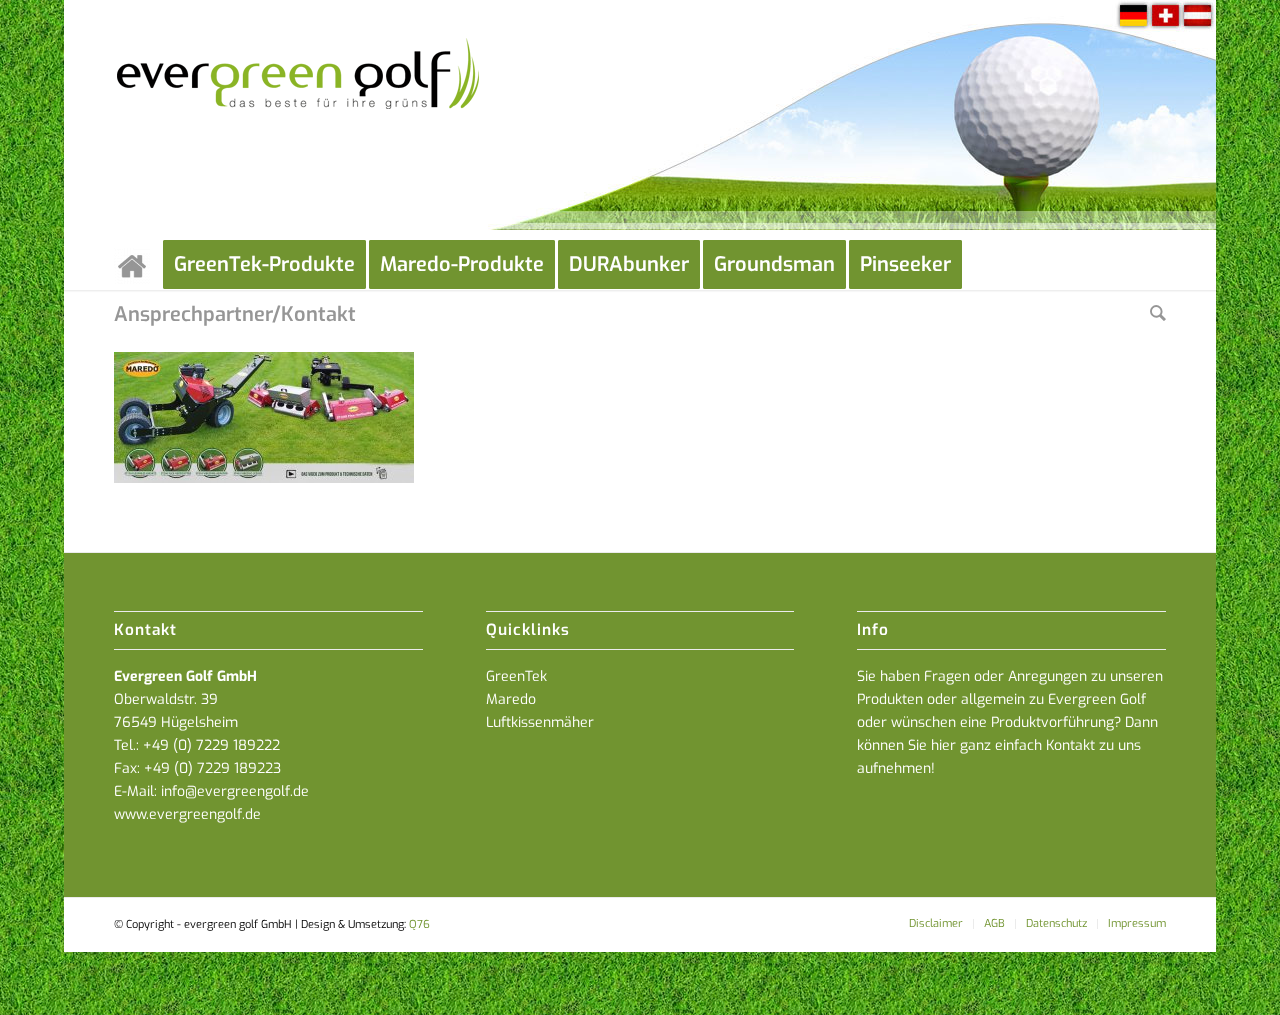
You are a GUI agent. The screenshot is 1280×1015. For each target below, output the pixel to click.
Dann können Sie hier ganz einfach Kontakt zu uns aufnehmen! (1007, 745)
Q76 (419, 924)
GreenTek (516, 676)
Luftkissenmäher (540, 722)
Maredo (511, 699)
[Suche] (1158, 315)
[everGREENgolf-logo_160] (299, 120)
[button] (1236, 971)
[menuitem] (138, 265)
